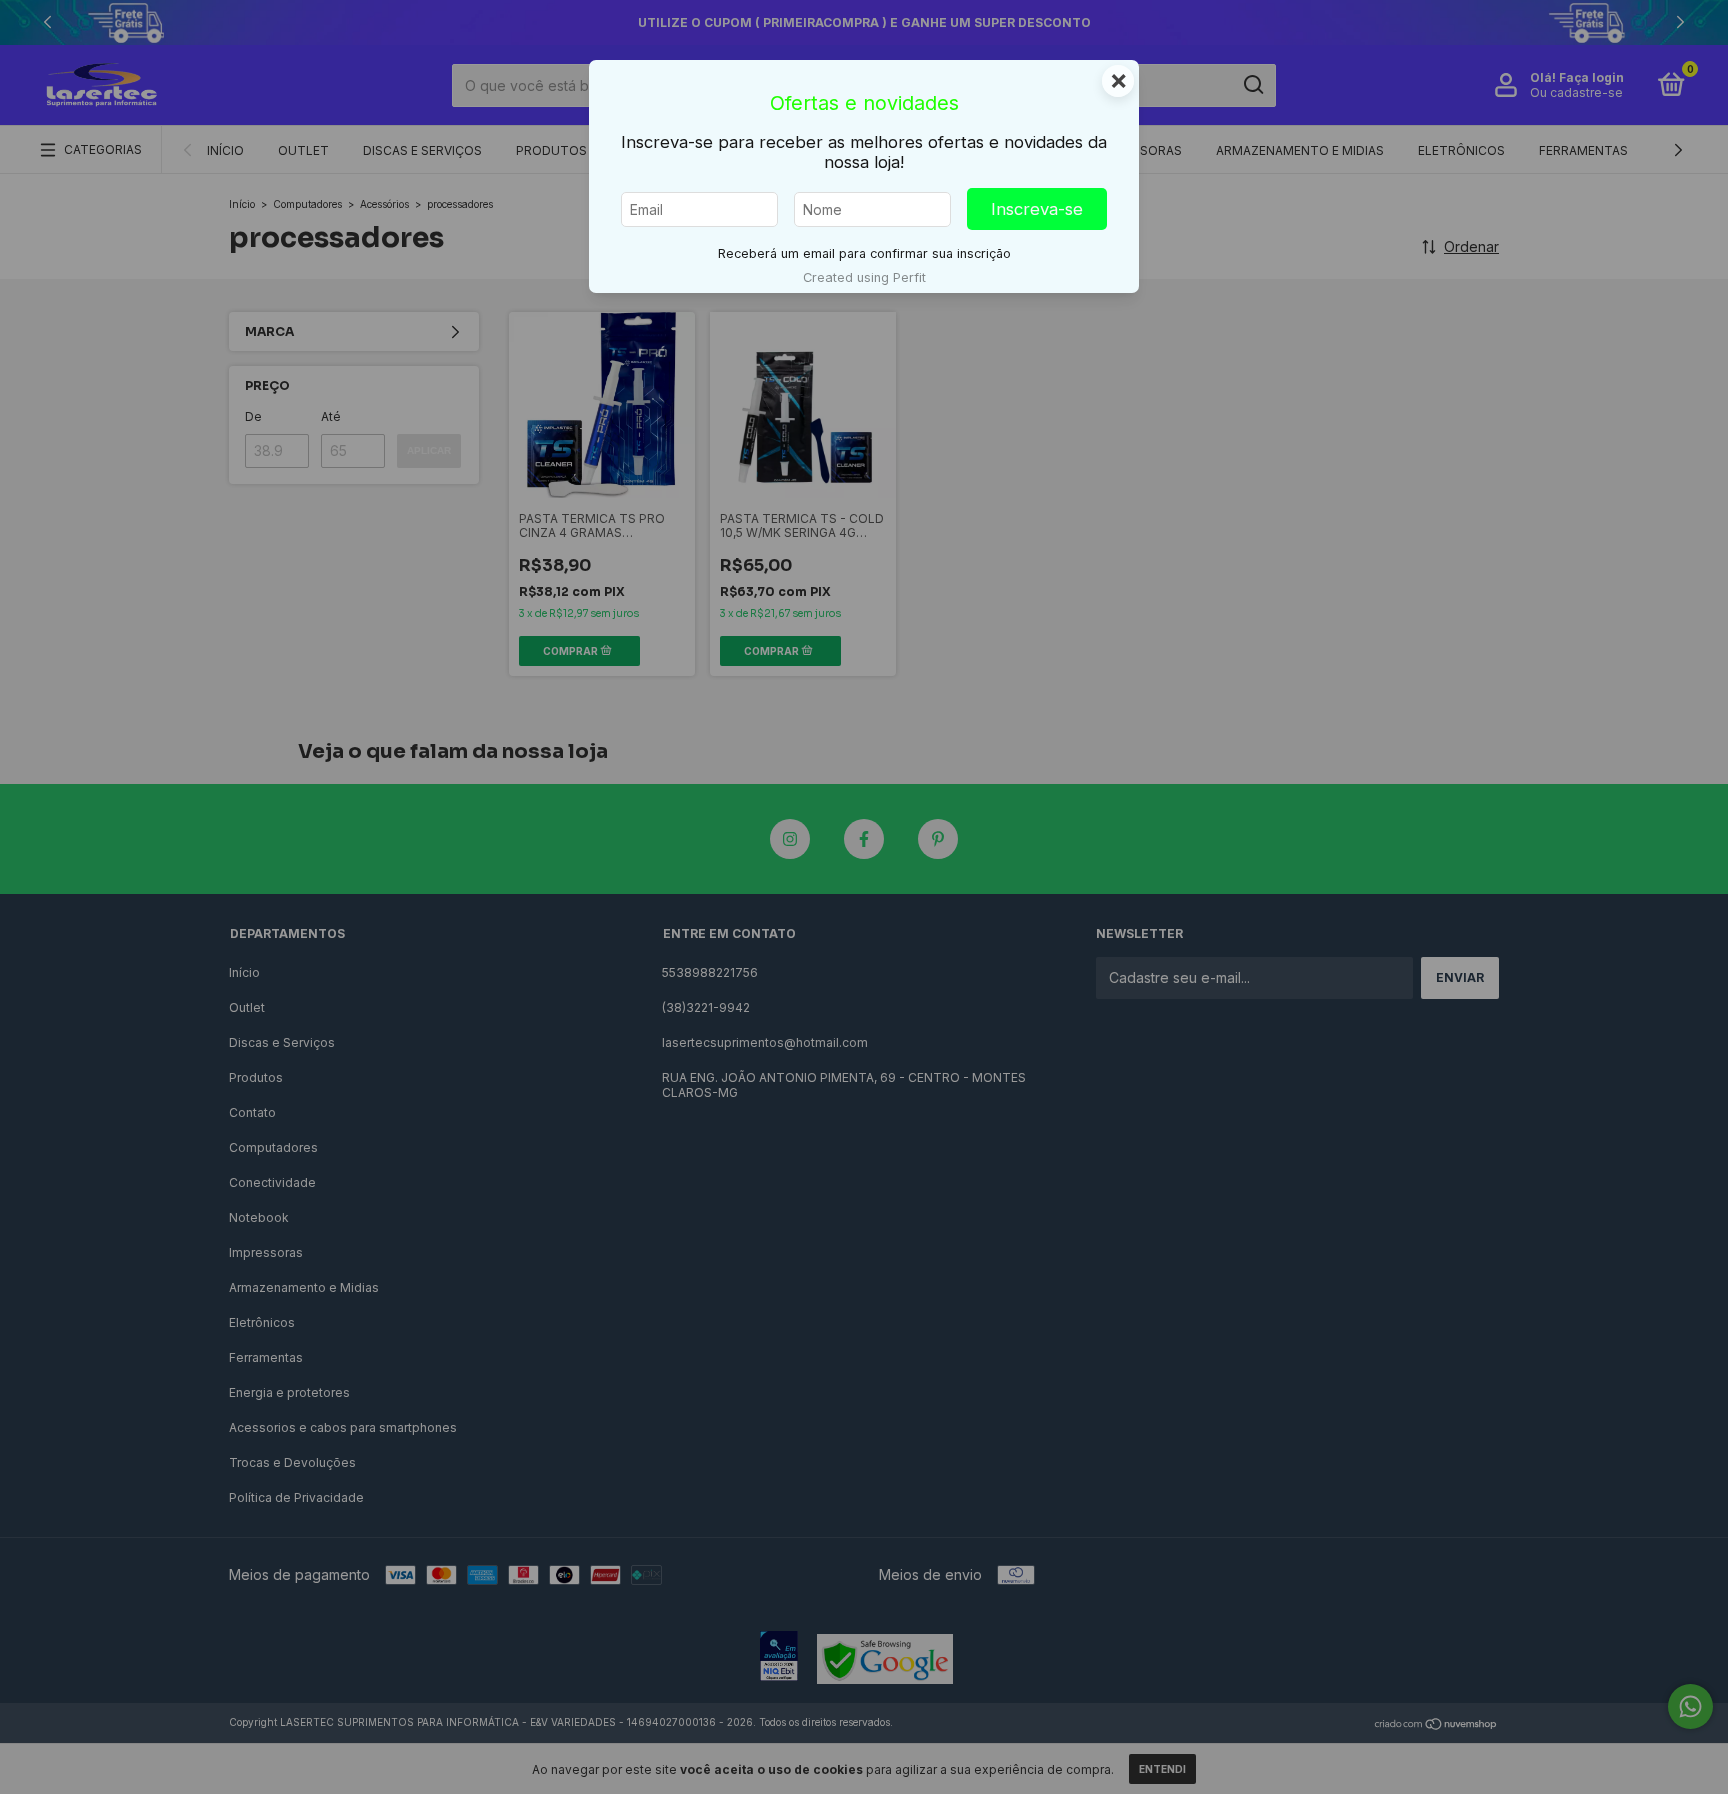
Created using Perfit (864, 277)
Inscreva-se (1037, 209)
